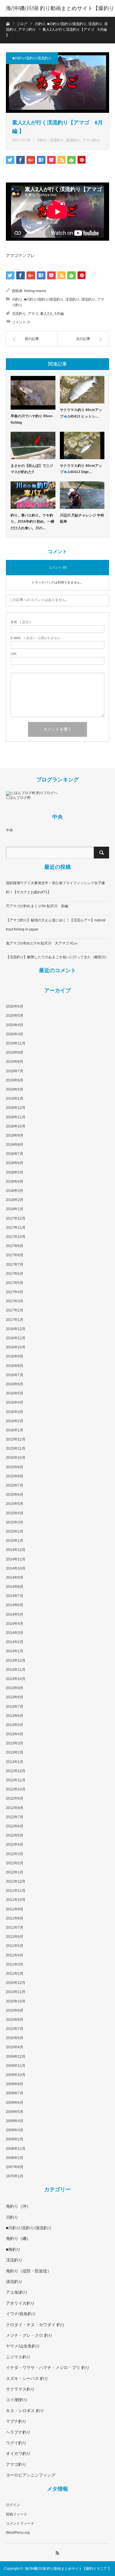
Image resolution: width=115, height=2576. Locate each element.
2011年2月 (15, 1974)
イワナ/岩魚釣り (21, 2314)
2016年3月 (15, 1412)
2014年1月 (15, 1651)
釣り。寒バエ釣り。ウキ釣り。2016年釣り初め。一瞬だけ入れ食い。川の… (32, 522)
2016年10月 (16, 1347)
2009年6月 (15, 2103)
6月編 (59, 314)
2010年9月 (15, 2010)
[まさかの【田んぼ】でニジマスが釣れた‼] (33, 445)
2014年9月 (15, 1578)
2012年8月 (15, 1808)
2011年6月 (15, 1937)
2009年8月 (15, 2084)
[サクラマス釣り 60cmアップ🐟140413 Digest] (82, 445)
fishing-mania (35, 291)
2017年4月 (15, 1292)
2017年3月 (15, 1301)
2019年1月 (15, 1099)
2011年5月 (15, 1946)
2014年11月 (16, 1559)
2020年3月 (15, 1034)
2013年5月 (15, 1725)
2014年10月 (16, 1568)
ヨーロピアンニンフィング (31, 2475)
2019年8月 (15, 1062)
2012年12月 (16, 1771)
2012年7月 (15, 1817)
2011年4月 (15, 1955)
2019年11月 (16, 1043)
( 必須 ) (21, 622)
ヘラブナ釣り (18, 2432)
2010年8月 (15, 2020)
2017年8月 (15, 1255)
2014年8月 (15, 1587)
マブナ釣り (16, 2421)
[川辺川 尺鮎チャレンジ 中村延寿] (82, 495)
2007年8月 (15, 2167)
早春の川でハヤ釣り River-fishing (32, 419)
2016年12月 (16, 1329)
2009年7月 (15, 2093)
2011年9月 (15, 1909)
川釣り (42, 140)
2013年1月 (15, 1762)
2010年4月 (15, 2047)
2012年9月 (15, 1798)
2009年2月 (15, 2139)
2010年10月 (16, 2001)
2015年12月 (16, 1439)
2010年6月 (15, 2038)
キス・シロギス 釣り (25, 2411)
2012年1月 (15, 1872)
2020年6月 (15, 1006)
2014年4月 (15, 1624)
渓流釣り (57, 140)
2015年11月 (16, 1449)
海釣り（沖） (18, 2206)
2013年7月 (15, 1707)
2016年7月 (15, 1375)
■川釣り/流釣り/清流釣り (32, 58)
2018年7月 (15, 1154)
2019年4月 (15, 1089)
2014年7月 (15, 1596)
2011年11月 (16, 1891)
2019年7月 (15, 1071)
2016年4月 (15, 1402)
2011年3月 (15, 1964)
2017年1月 (15, 1320)
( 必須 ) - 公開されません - (37, 638)
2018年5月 (15, 1172)
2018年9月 (15, 1135)
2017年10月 (16, 1237)
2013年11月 (16, 1670)
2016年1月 (15, 1430)
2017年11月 (16, 1228)
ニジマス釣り (18, 2357)
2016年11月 (16, 1338)
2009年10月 (16, 2075)
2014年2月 (15, 1642)
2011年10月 (16, 1900)
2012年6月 (15, 1826)
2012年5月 (15, 1835)
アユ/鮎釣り (17, 2292)
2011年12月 (16, 1881)
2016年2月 (15, 1421)
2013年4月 (15, 1734)
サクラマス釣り (20, 2389)
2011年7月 (15, 1927)
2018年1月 (15, 1209)
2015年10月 (16, 1458)
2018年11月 (16, 1117)
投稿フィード (17, 2514)
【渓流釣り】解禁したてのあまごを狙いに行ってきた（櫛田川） (57, 957)
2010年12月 (16, 1983)
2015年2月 (15, 1531)
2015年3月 (15, 1522)
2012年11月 (16, 1780)
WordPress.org (18, 2533)
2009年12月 (16, 2057)
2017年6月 (15, 1274)
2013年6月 (15, 1716)
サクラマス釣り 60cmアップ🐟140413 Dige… (81, 469)
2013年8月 (15, 1697)
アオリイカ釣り (20, 2303)
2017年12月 (16, 1218)
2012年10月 (16, 1789)
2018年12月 (16, 1108)
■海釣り (13, 2249)
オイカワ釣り (18, 2453)
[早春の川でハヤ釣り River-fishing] (33, 393)
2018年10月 (16, 1126)
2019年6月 (15, 1080)
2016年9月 (15, 1356)
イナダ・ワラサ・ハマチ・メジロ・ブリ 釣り (48, 2368)
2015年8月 (15, 1476)
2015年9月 (15, 1467)
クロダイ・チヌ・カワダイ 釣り (35, 2325)
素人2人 (46, 314)
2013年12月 (16, 1661)
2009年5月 (15, 2112)
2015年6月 (15, 1495)
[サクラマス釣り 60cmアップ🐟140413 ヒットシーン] (82, 390)
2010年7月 (15, 2029)
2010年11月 (16, 1992)
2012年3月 (15, 1854)
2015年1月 (15, 1541)
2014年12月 (16, 1550)
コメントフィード (20, 2523)
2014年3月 (15, 1633)
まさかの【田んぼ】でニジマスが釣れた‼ (32, 469)
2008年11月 (16, 2149)
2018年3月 (15, 1191)
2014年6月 (15, 1605)
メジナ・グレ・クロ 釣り (29, 2335)
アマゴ (33, 314)
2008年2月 (15, 2158)
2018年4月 (15, 1182)
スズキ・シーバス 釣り (27, 2378)
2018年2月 (15, 1200)
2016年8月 (15, 1366)
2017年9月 (15, 1246)
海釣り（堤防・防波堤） (29, 2271)
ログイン (13, 2505)
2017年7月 (15, 1265)
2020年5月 (15, 1016)
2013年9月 (15, 1688)
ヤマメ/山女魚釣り (23, 2346)
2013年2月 (15, 1752)
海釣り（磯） (18, 2238)
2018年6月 (15, 1163)
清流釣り (73, 140)
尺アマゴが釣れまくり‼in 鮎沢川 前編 (37, 906)
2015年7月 (15, 1485)
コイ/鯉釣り (17, 2400)
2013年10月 (16, 1679)
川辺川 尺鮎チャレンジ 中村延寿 (82, 519)
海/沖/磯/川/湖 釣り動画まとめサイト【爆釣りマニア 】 (60, 17)
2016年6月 (15, 1384)
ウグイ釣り (16, 2443)
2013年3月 (15, 1743)
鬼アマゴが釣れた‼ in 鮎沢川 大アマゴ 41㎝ (42, 943)
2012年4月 (15, 1845)
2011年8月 (15, 1918)
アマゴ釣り (91, 140)
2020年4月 (15, 1025)
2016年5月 (15, 1393)
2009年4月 (15, 2121)
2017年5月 (15, 1283)
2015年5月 (15, 1504)
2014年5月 (15, 1614)
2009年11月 (16, 2066)
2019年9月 (15, 1052)
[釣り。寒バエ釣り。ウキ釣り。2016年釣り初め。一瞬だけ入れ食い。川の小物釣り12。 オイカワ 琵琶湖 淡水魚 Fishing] (33, 495)
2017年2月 (15, 1310)
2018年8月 (15, 1145)
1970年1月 (15, 2176)
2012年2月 (15, 1863)
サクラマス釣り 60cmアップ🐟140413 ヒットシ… (81, 413)
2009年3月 (15, 2130)
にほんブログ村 (18, 798)
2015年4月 (15, 1513)
